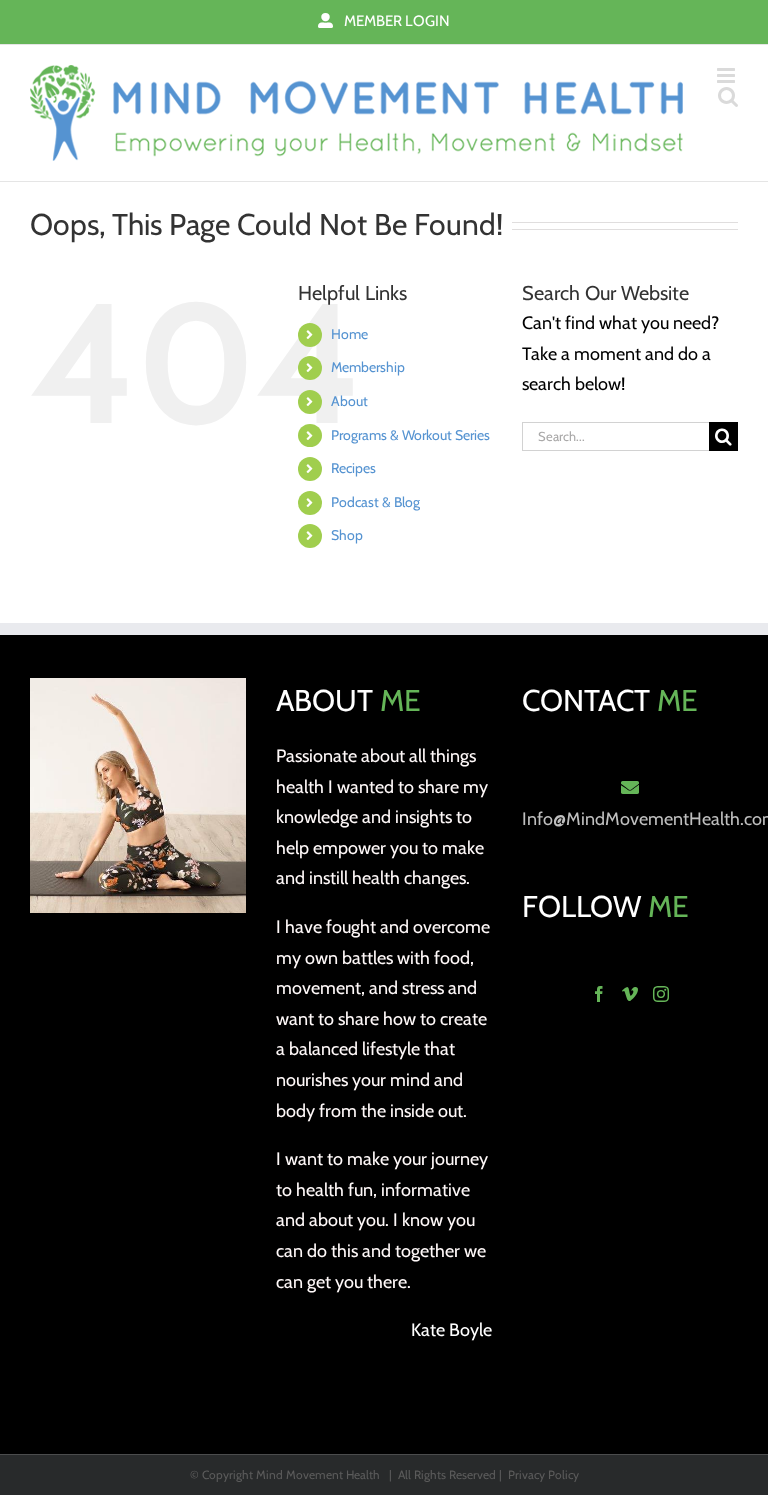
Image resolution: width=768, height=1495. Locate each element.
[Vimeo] (630, 994)
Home (349, 334)
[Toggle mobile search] (728, 96)
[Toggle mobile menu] (727, 75)
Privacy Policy (543, 1474)
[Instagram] (661, 994)
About (349, 401)
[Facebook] (599, 994)
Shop (347, 535)
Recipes (353, 468)
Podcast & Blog (375, 502)
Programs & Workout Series (410, 435)
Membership (368, 367)
